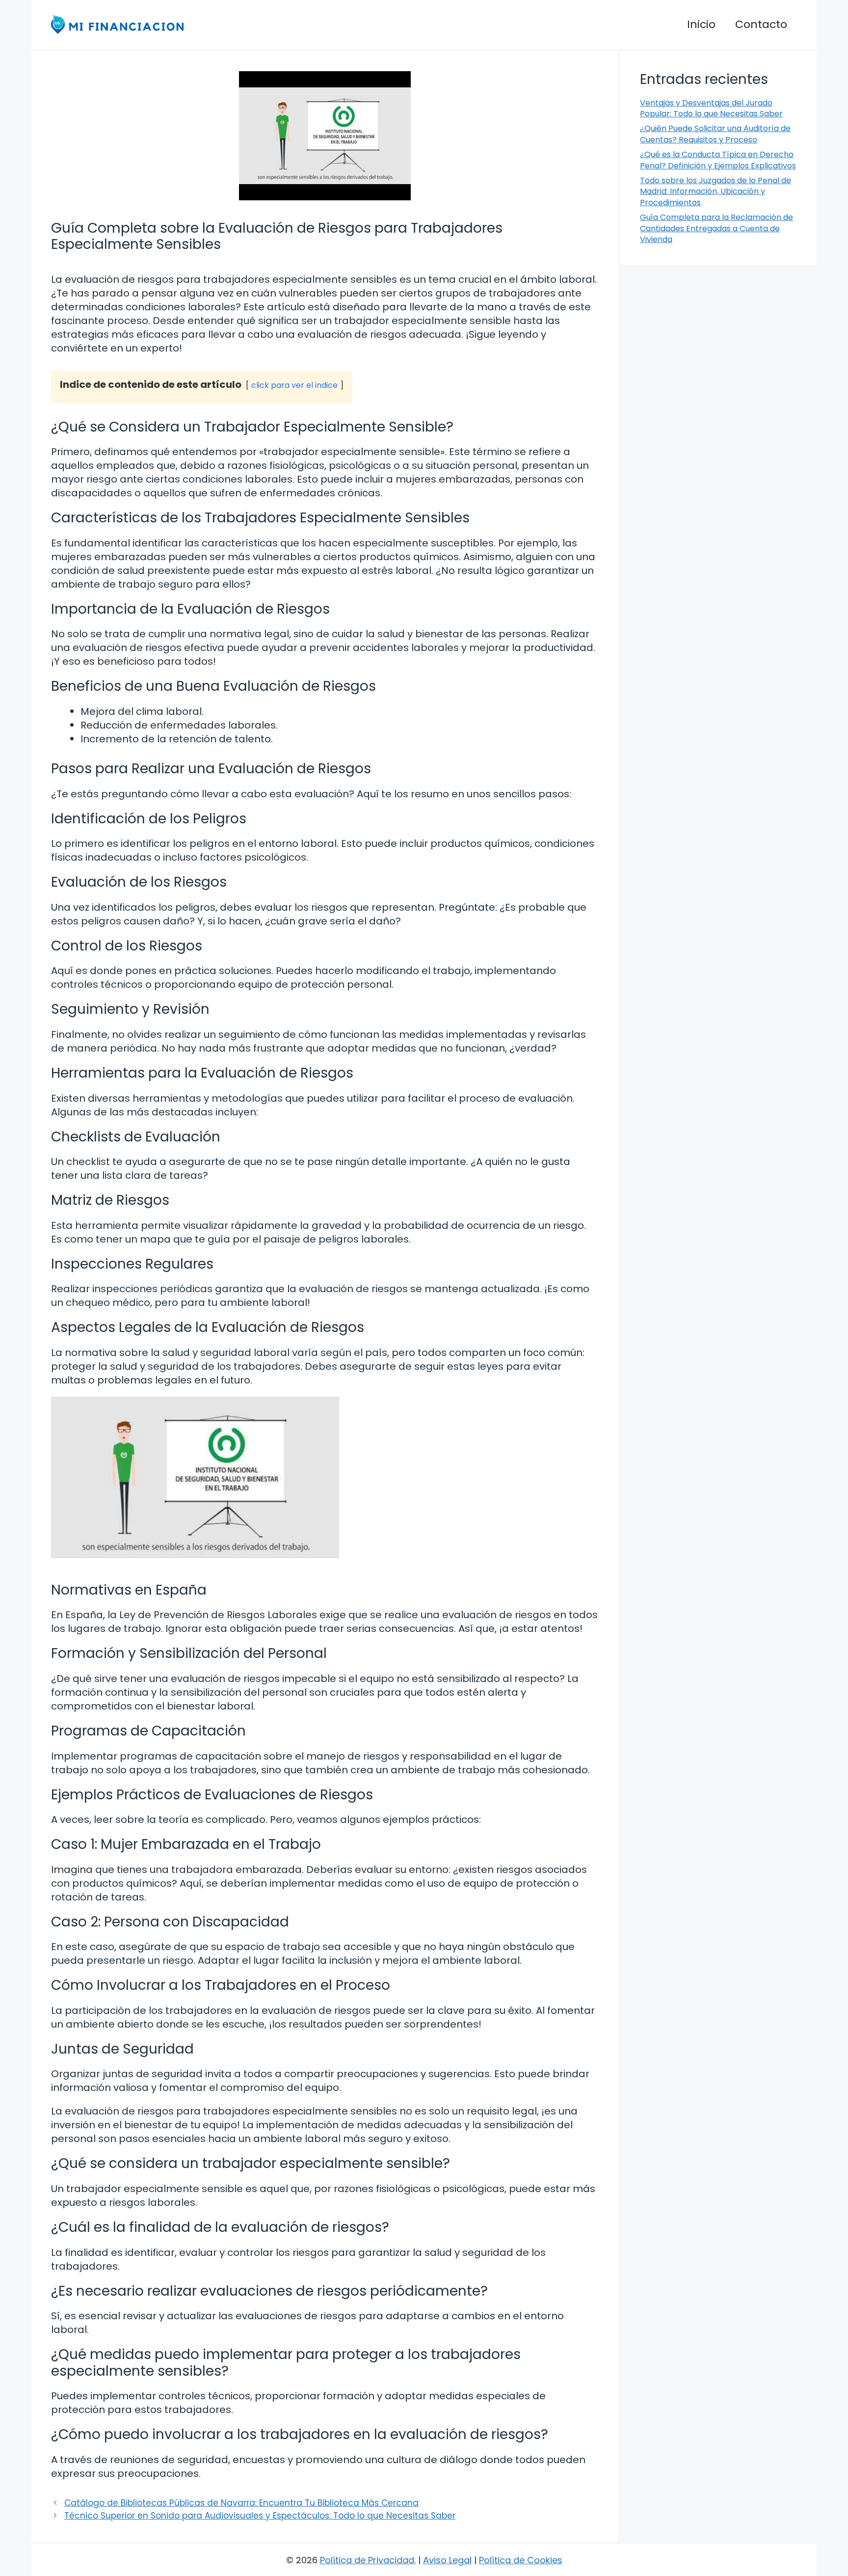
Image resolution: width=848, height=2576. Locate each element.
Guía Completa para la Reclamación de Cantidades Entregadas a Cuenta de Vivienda (716, 228)
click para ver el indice (294, 385)
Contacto (761, 24)
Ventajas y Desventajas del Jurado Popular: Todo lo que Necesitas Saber (711, 108)
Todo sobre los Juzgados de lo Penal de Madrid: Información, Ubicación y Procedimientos (715, 191)
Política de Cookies (521, 2560)
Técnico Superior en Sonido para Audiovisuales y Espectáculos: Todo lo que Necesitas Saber (260, 2516)
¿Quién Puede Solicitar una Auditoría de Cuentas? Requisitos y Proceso (715, 134)
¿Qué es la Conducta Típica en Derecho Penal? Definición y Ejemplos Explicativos (718, 160)
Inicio (701, 24)
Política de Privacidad (367, 2560)
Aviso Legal (447, 2560)
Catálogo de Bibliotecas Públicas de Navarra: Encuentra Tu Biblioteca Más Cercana (241, 2503)
